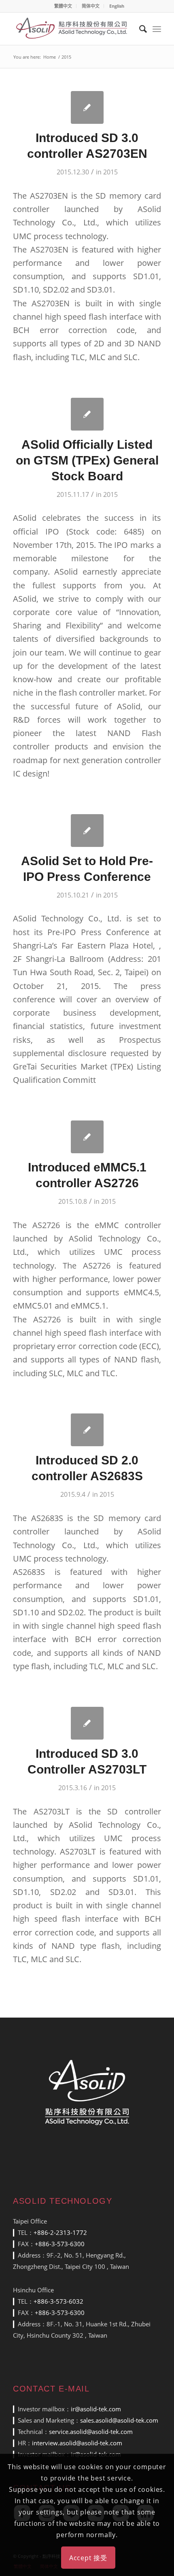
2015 (110, 172)
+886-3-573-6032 (58, 2301)
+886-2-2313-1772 (60, 2232)
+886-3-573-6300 (60, 2244)
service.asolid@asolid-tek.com (91, 2432)
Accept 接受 (88, 2558)
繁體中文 (63, 6)
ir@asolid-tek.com (96, 2409)
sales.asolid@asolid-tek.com (119, 2420)
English (117, 6)
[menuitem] (63, 6)
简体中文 (91, 6)
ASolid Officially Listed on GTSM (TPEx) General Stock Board (87, 460)
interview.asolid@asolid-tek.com (77, 2443)
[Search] (139, 29)
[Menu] (157, 29)
